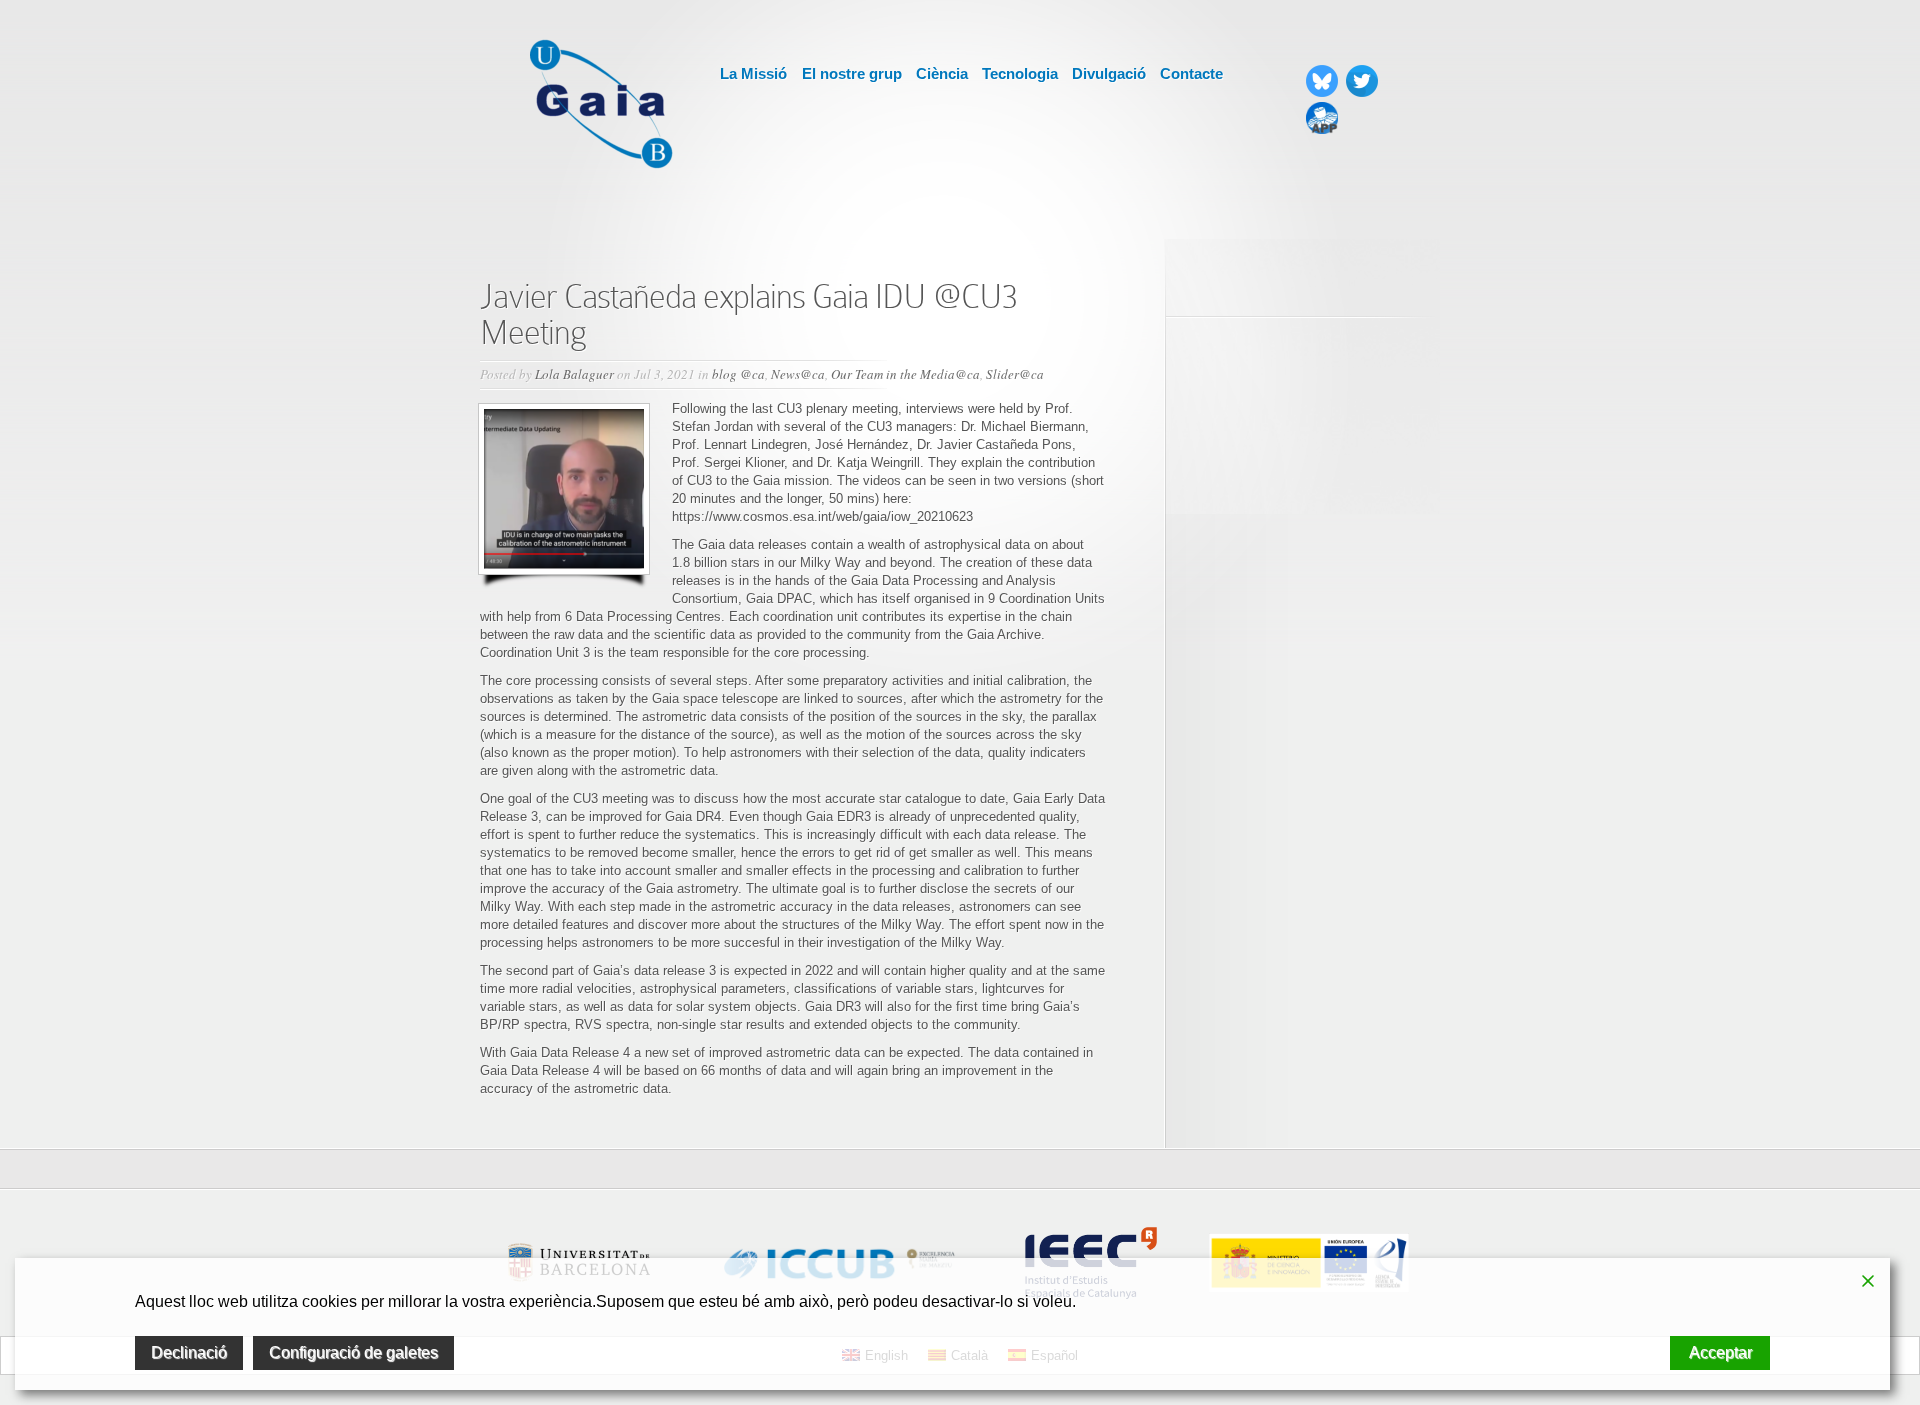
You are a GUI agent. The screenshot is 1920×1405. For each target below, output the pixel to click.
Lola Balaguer (574, 374)
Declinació (189, 1352)
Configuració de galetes (353, 1352)
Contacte (1191, 73)
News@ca (798, 374)
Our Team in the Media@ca (905, 374)
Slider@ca (1015, 374)
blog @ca (738, 374)
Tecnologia (1020, 73)
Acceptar (1720, 1352)
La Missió (753, 73)
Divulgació (1109, 73)
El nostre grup (852, 73)
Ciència (942, 73)
